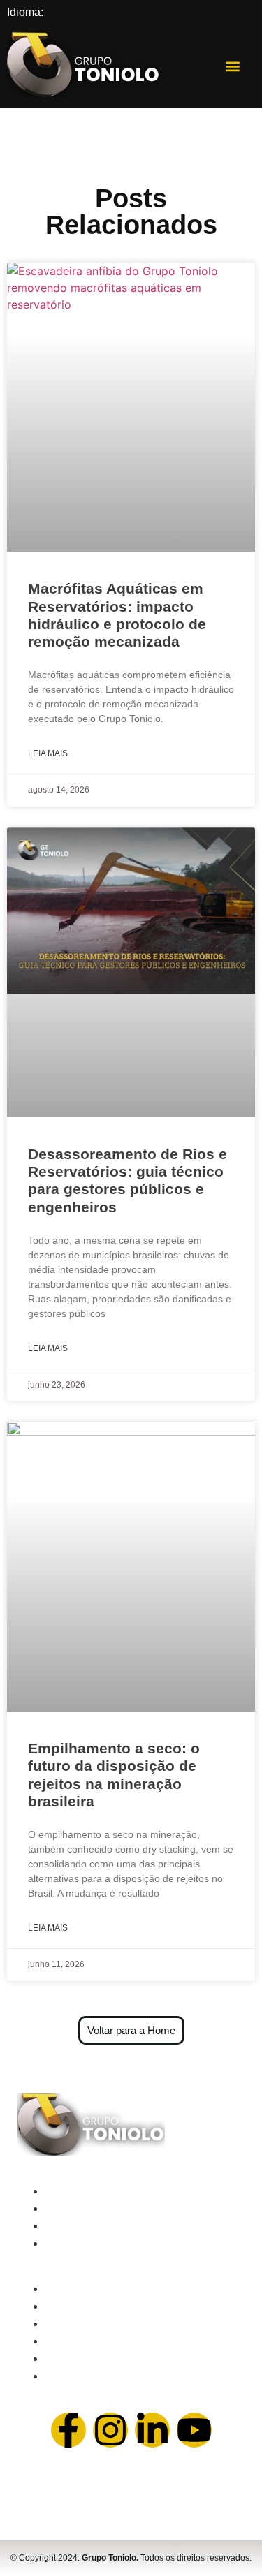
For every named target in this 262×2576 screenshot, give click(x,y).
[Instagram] (110, 2430)
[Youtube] (194, 2430)
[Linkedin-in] (152, 2430)
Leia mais (48, 753)
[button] (233, 67)
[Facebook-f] (68, 2430)
